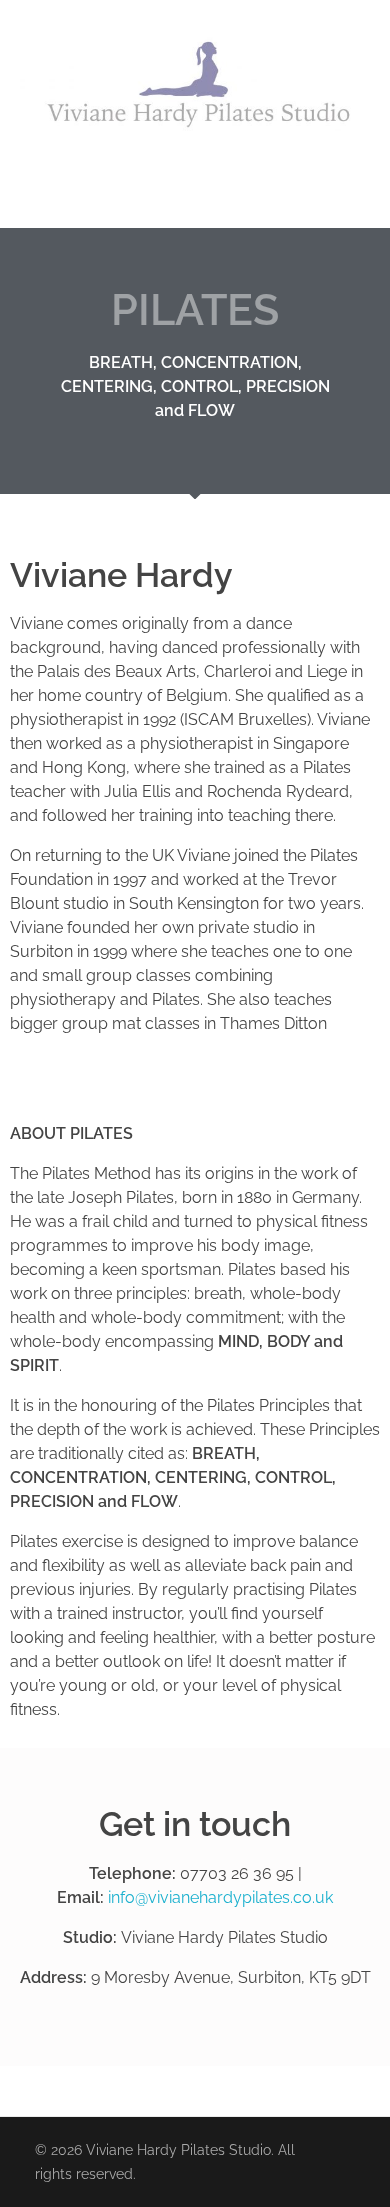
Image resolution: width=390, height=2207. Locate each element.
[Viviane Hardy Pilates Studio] (195, 86)
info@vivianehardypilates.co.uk (222, 1897)
